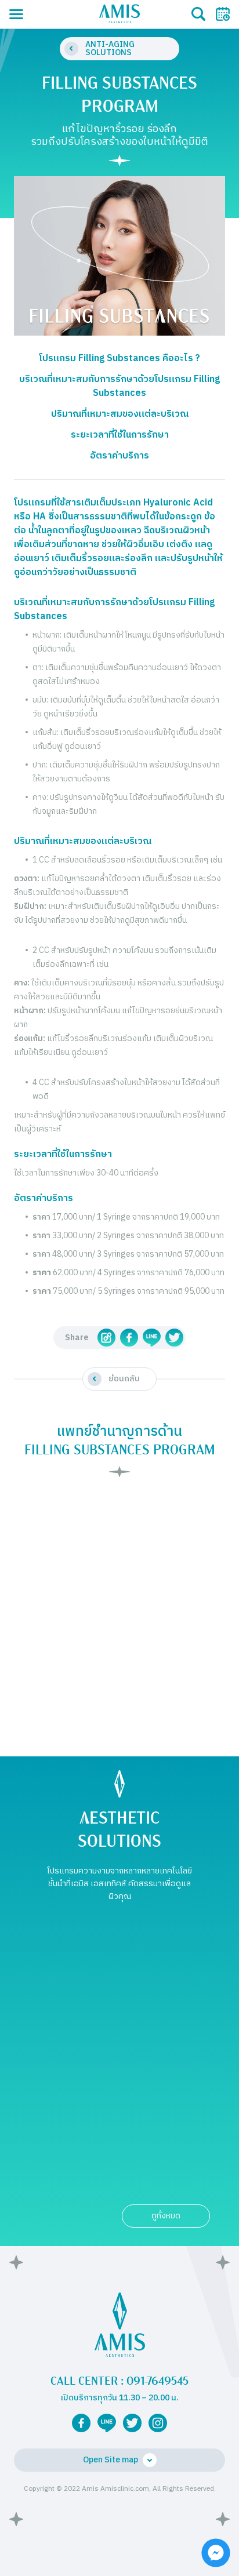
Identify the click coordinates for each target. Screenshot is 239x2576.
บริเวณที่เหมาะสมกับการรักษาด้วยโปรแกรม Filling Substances (119, 387)
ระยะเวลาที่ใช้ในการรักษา (120, 435)
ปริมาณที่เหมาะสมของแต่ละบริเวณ (120, 414)
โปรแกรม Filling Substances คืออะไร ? (119, 359)
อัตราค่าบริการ (119, 456)
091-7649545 (157, 2381)
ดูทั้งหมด (166, 2216)
